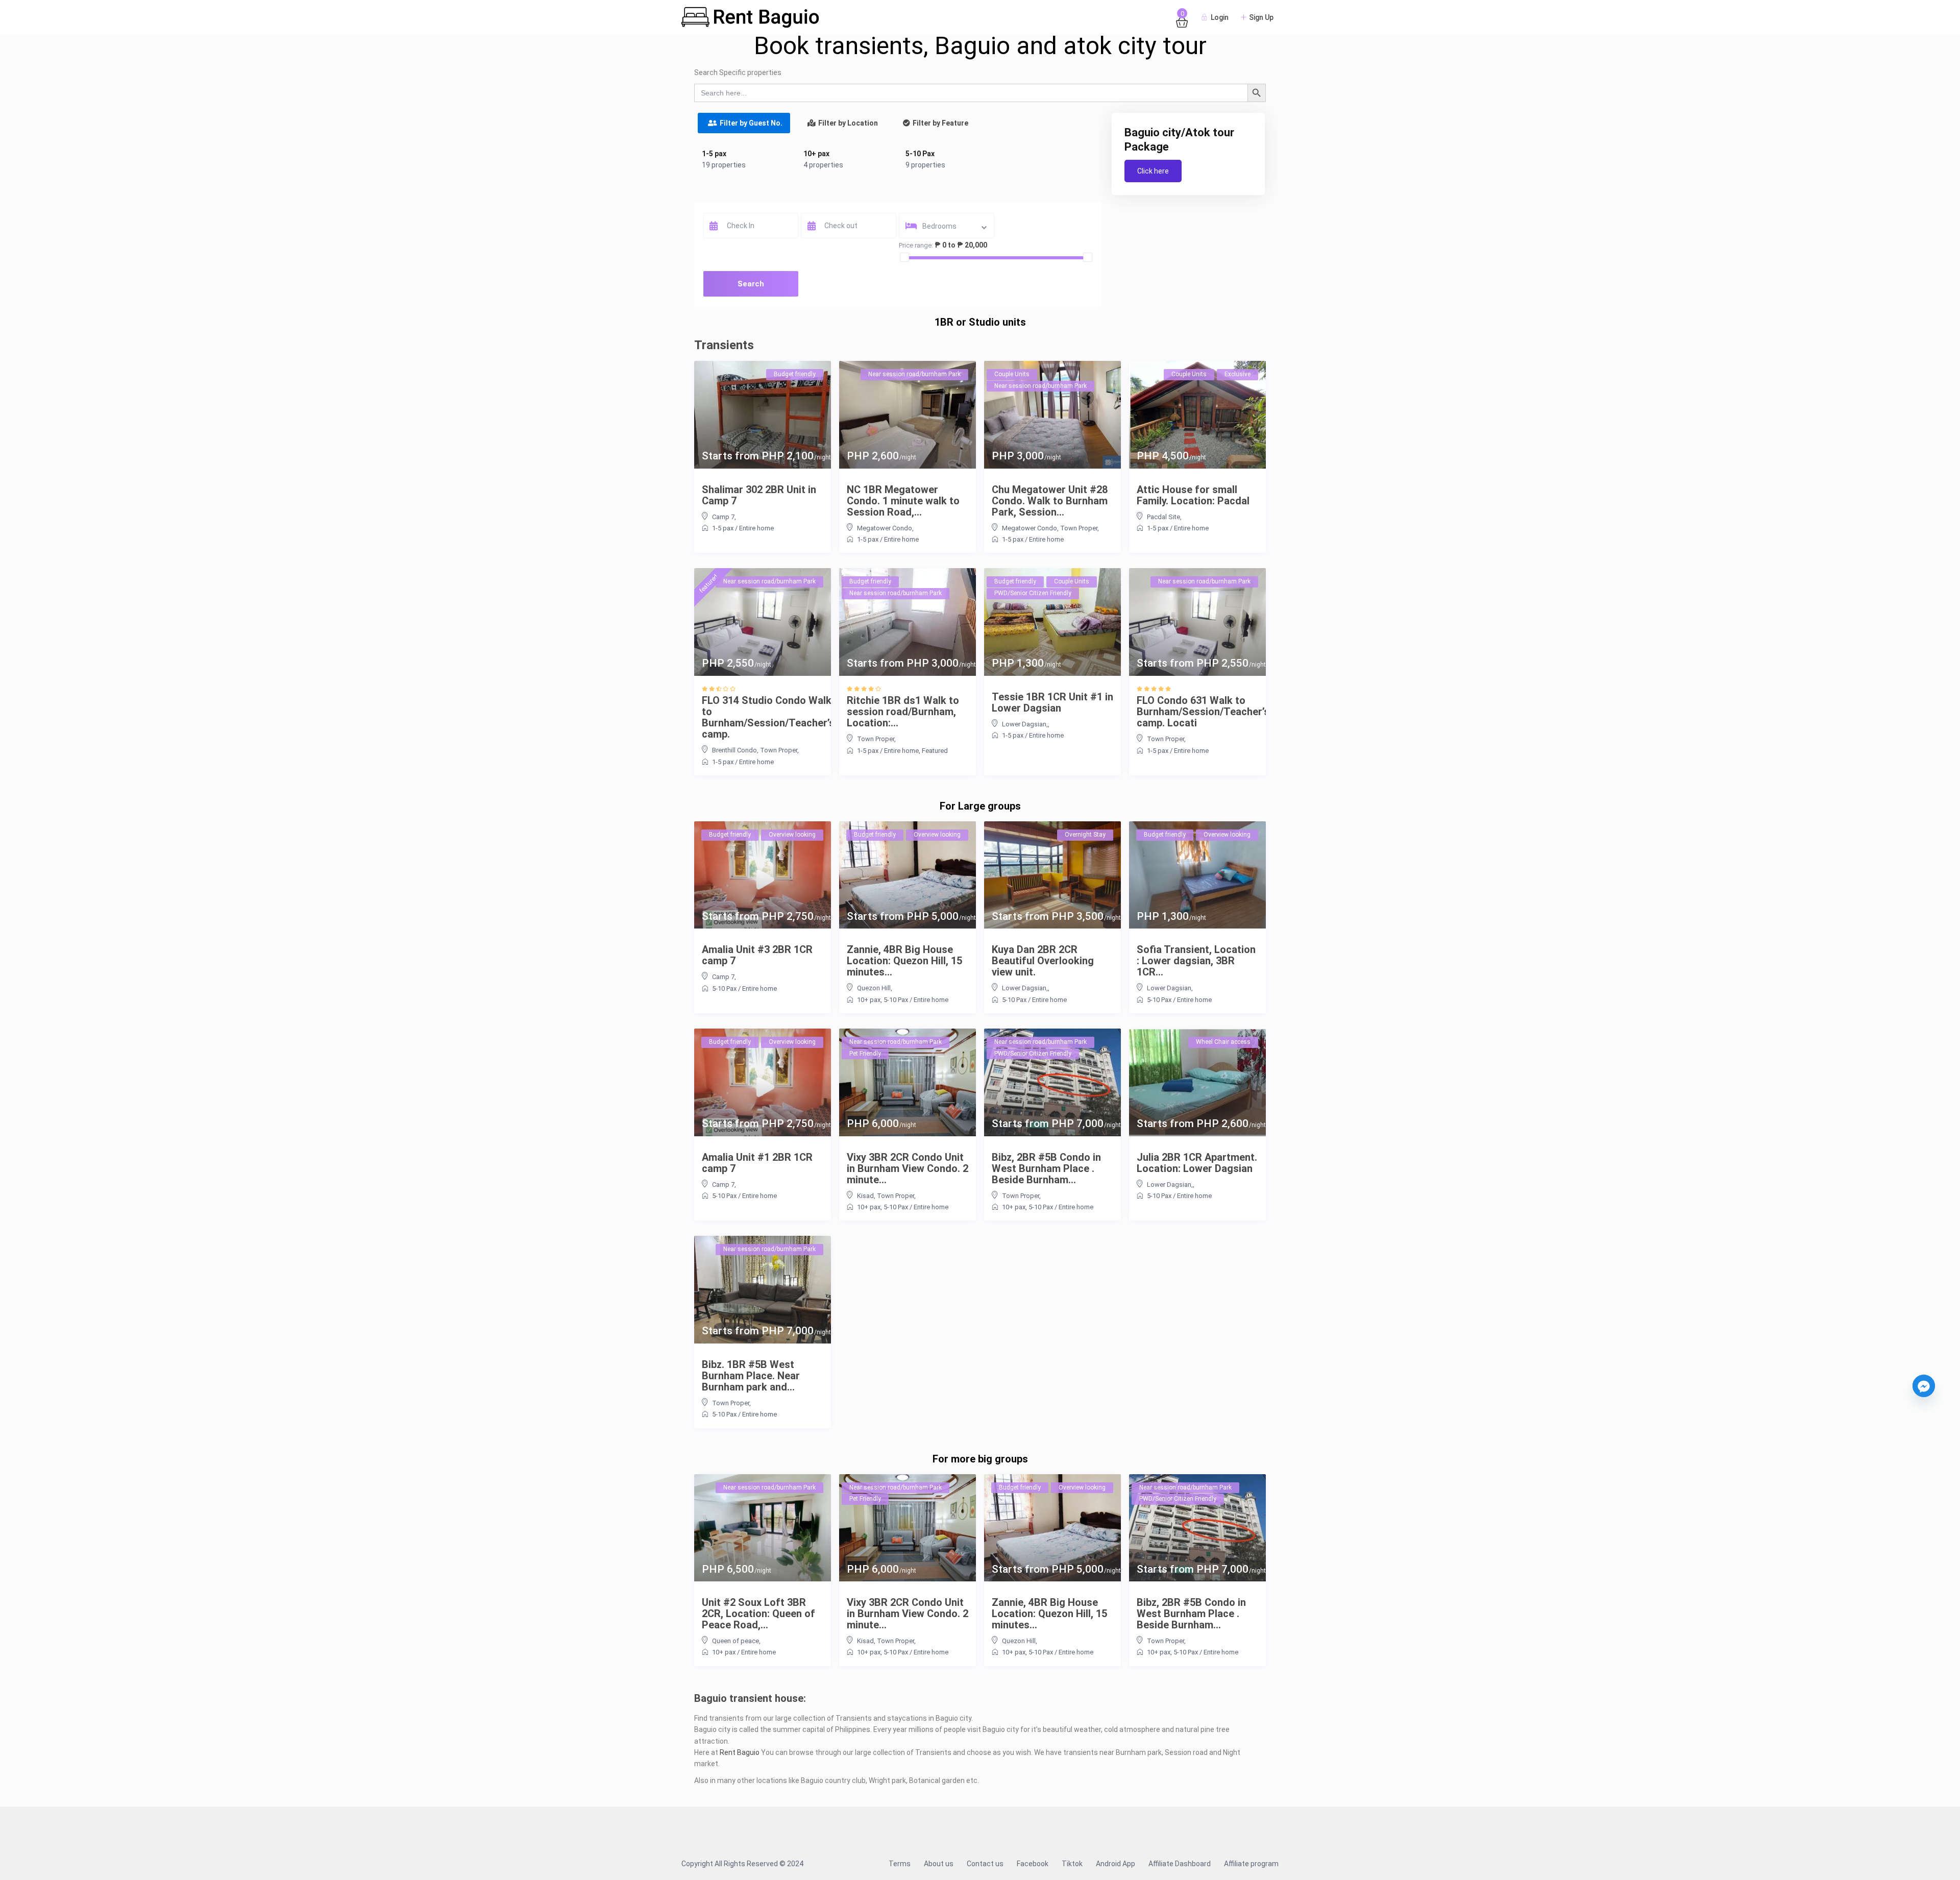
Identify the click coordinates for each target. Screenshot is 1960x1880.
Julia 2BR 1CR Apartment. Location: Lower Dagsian (1197, 1163)
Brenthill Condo (734, 750)
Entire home (756, 528)
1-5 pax (714, 154)
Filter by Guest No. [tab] (751, 123)
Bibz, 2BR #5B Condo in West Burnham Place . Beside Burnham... (1046, 1168)
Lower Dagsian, (1025, 724)
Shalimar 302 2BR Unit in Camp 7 (759, 495)
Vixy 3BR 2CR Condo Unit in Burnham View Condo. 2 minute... (908, 1168)
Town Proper (1079, 528)
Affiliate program (1251, 1864)
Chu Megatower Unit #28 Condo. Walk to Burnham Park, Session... (1050, 501)
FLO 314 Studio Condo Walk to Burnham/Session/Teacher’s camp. (768, 717)
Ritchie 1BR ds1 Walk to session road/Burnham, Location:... (903, 712)
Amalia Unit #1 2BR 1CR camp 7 (757, 1163)
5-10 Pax (920, 154)
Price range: (916, 245)
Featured (935, 751)
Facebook (1033, 1864)
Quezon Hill (874, 988)
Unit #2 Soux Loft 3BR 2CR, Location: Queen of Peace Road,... (758, 1614)
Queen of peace (736, 1641)
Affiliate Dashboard (1180, 1864)
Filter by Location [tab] (848, 123)
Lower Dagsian (1169, 988)
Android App (1116, 1864)
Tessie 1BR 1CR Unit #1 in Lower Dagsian (1052, 702)
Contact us (985, 1864)
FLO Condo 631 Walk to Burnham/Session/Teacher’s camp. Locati (1203, 712)
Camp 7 (723, 517)
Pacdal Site (1163, 517)
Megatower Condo (885, 528)
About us (939, 1864)
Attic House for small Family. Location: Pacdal (1193, 495)
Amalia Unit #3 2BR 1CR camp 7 (757, 955)
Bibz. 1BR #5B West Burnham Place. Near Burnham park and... (751, 1376)
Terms (900, 1864)
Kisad (865, 1196)
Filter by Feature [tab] (940, 123)
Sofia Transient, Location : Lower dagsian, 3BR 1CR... (1196, 961)
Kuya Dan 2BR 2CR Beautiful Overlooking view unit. (1043, 961)
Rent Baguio (740, 1752)
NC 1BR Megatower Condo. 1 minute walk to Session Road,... (903, 501)
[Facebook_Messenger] (1924, 1386)
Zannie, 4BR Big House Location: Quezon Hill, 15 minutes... (904, 961)
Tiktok (1072, 1864)
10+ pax (816, 154)
